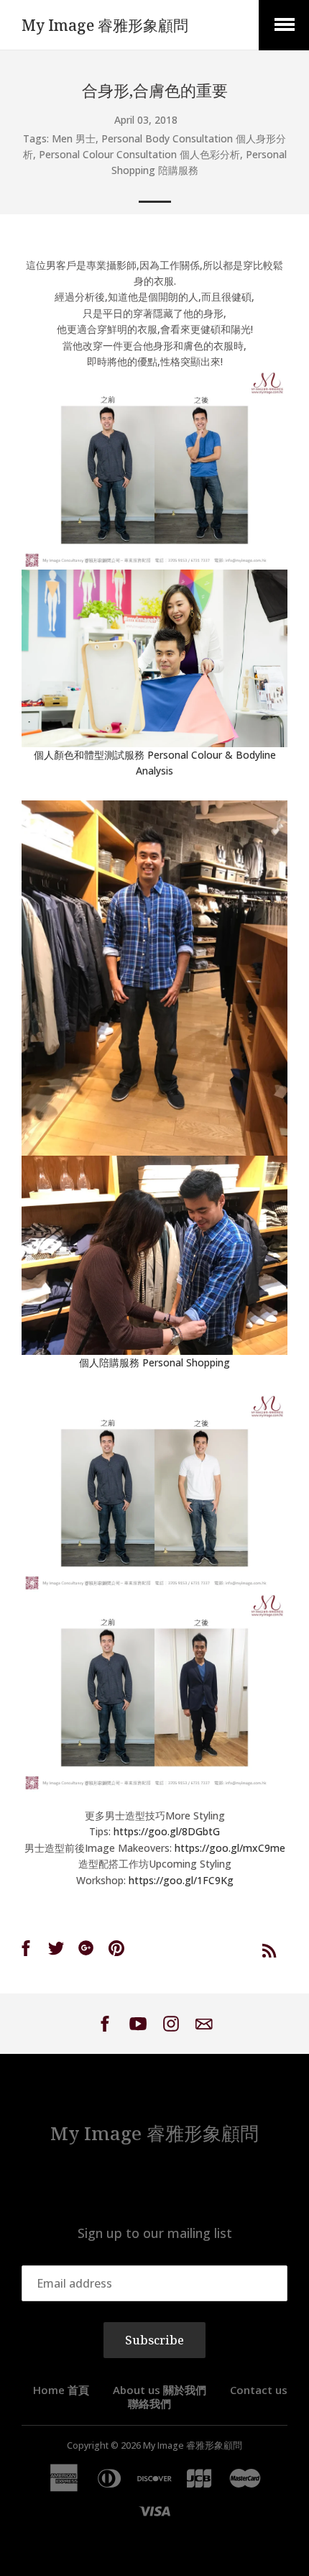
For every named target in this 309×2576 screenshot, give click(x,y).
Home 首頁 (61, 2390)
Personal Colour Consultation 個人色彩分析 (139, 154)
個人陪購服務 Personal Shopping (154, 1362)
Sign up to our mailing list (155, 2233)
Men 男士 (74, 138)
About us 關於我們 (160, 2390)
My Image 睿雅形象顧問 (105, 25)
